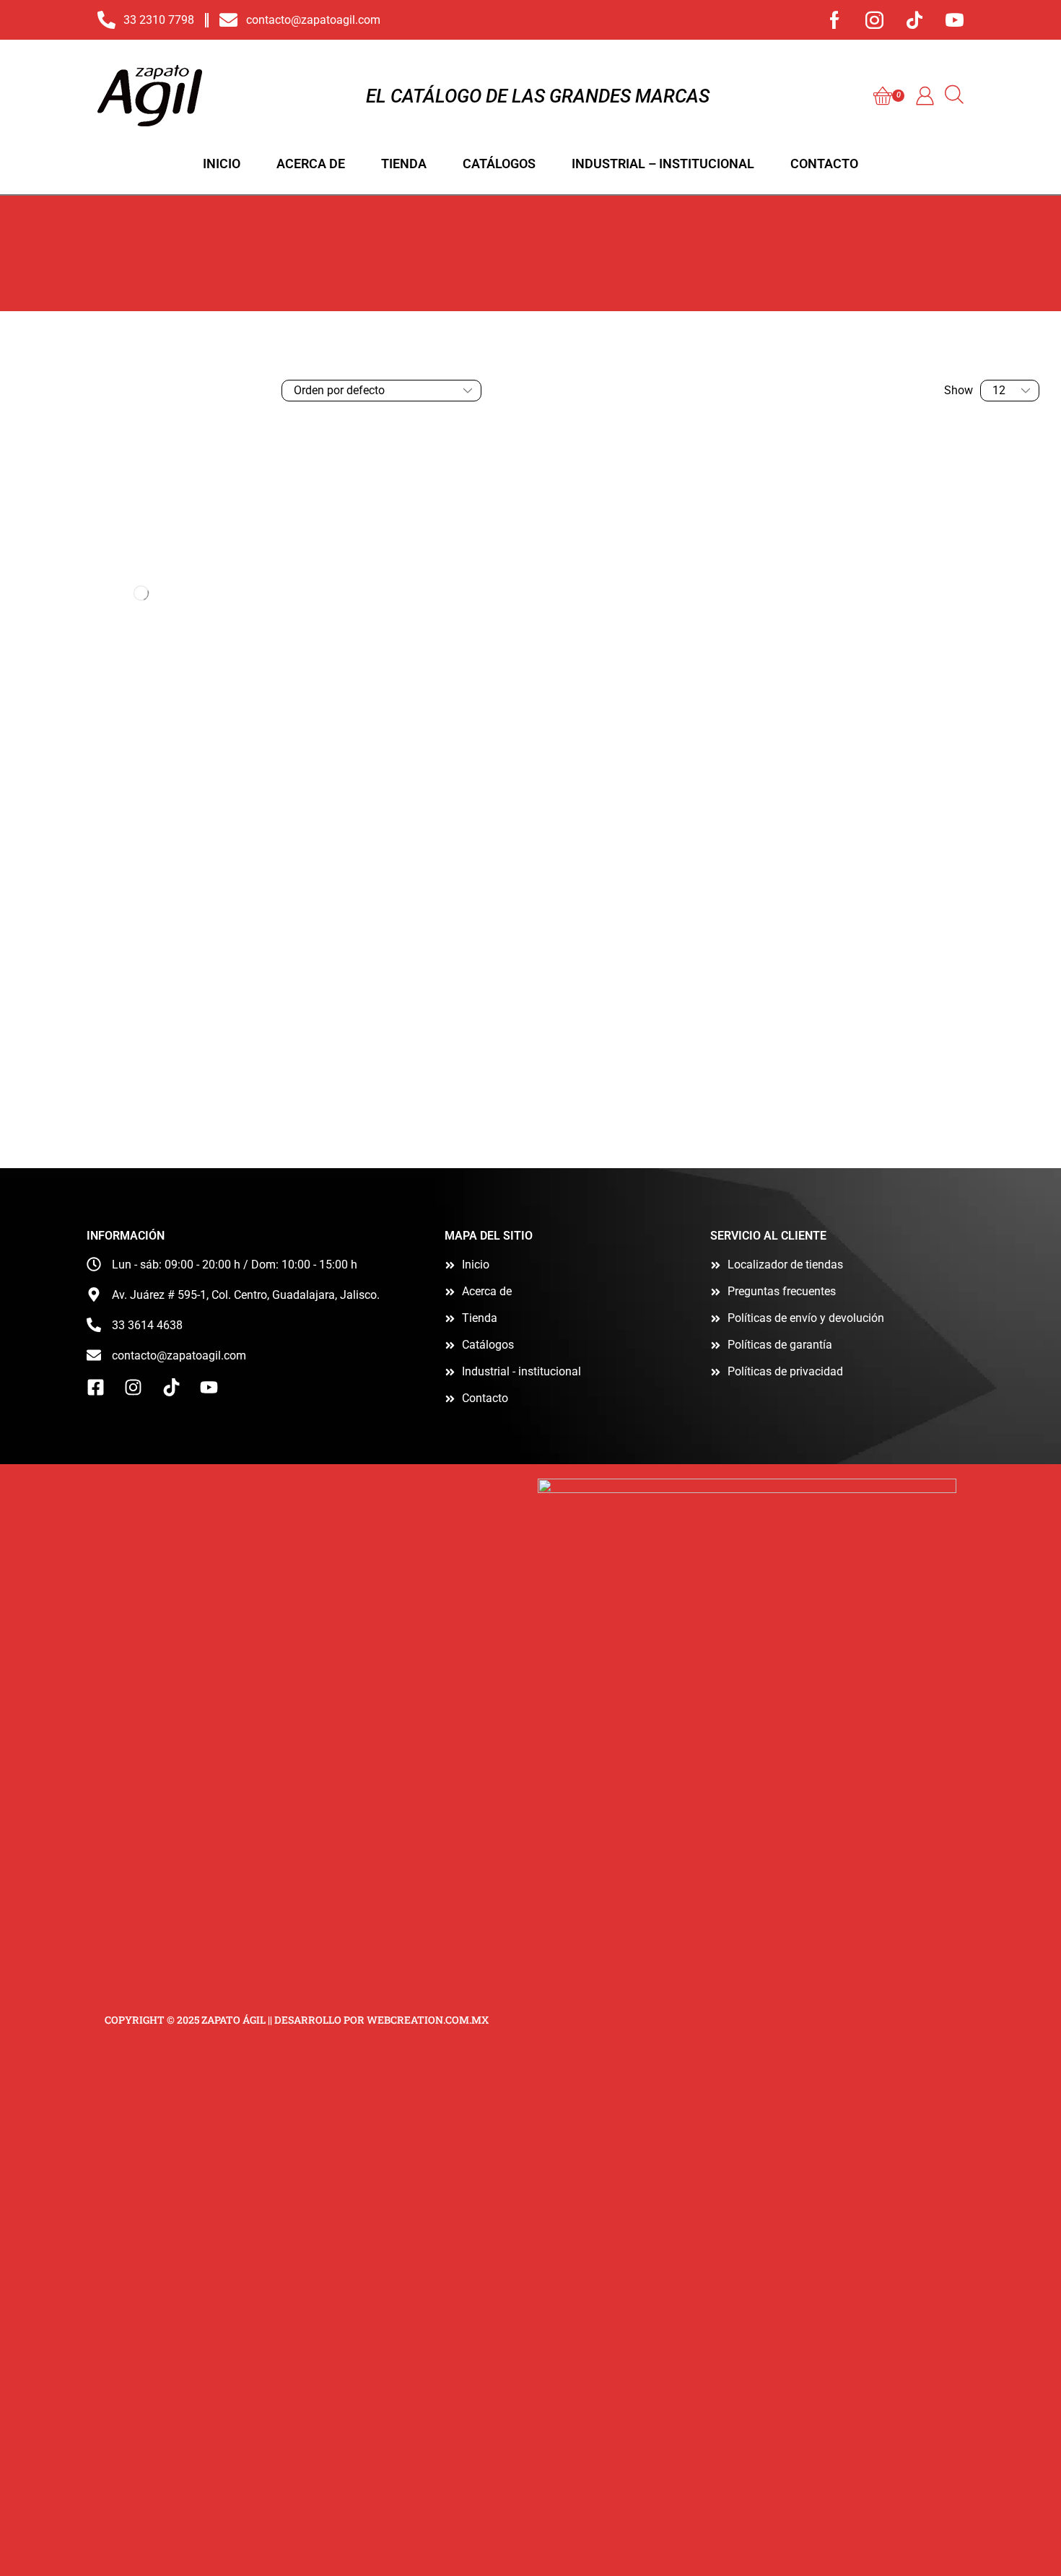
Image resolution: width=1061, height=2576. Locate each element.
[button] (889, 96)
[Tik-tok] (914, 20)
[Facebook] (835, 20)
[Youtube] (955, 20)
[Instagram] (874, 20)
